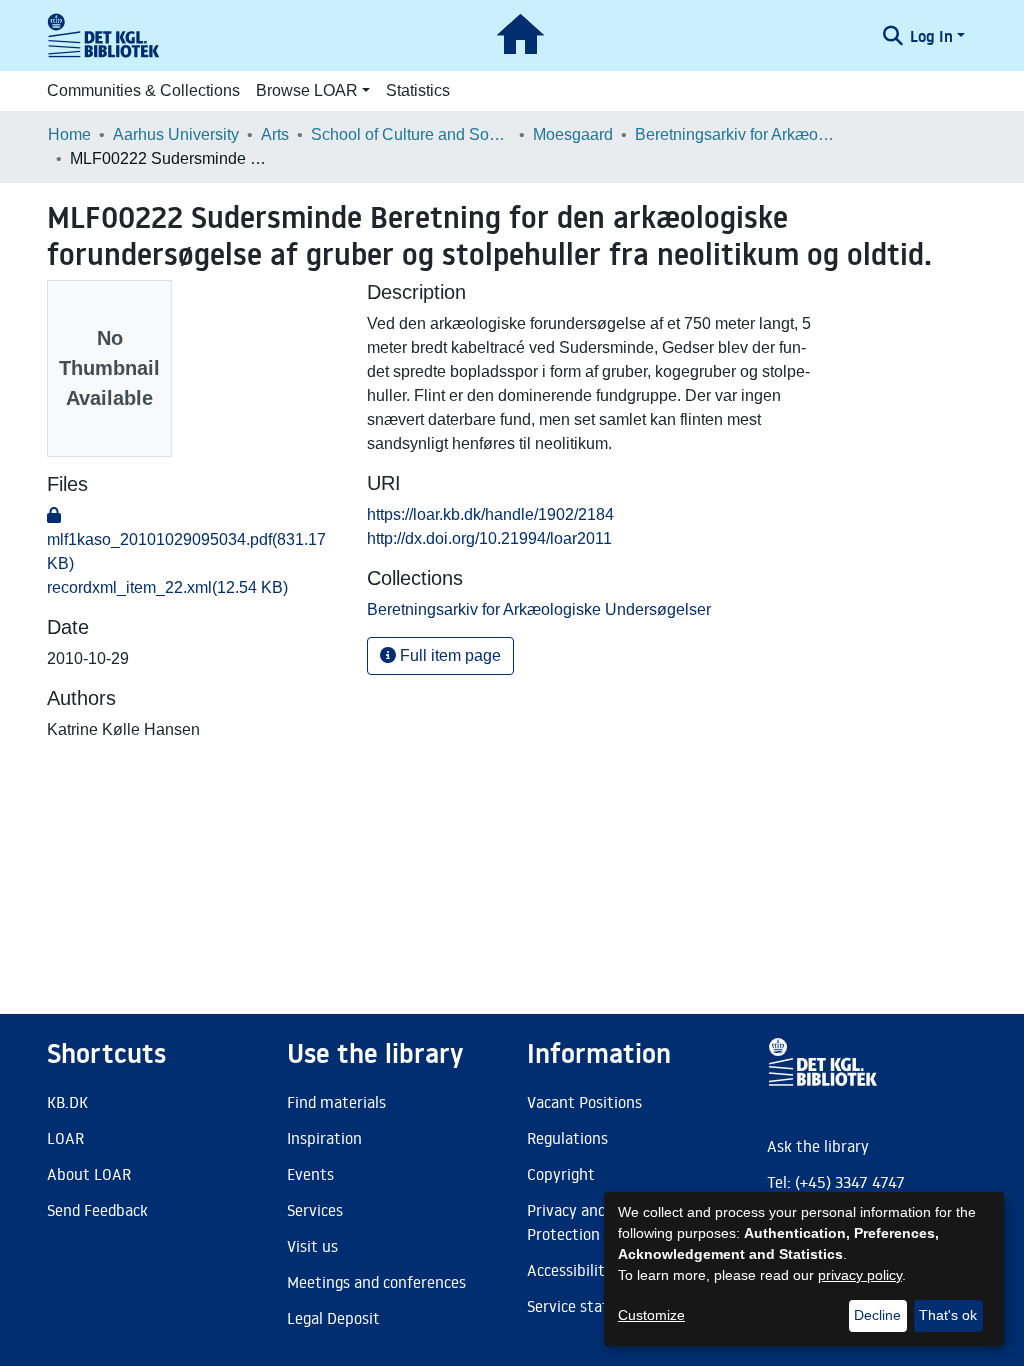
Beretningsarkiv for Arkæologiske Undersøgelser (735, 134)
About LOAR (89, 1174)
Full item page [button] (448, 655)
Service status (576, 1306)
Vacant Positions (584, 1102)
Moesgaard (573, 134)
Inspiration (324, 1138)
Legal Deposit (333, 1318)
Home (69, 134)
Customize (651, 1315)
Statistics (418, 90)
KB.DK (67, 1102)
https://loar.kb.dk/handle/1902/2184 (490, 514)
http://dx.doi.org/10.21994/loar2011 (489, 538)
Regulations (567, 1138)
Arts (275, 134)
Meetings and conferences (376, 1282)
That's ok (948, 1315)
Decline (877, 1315)
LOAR (65, 1138)
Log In (931, 36)
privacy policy (860, 1275)
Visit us (312, 1246)
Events (310, 1174)
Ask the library (818, 1146)
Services (315, 1210)
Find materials (336, 1102)
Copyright (561, 1174)
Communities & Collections (143, 90)
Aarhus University (176, 134)
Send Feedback (97, 1210)
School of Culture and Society (411, 134)
